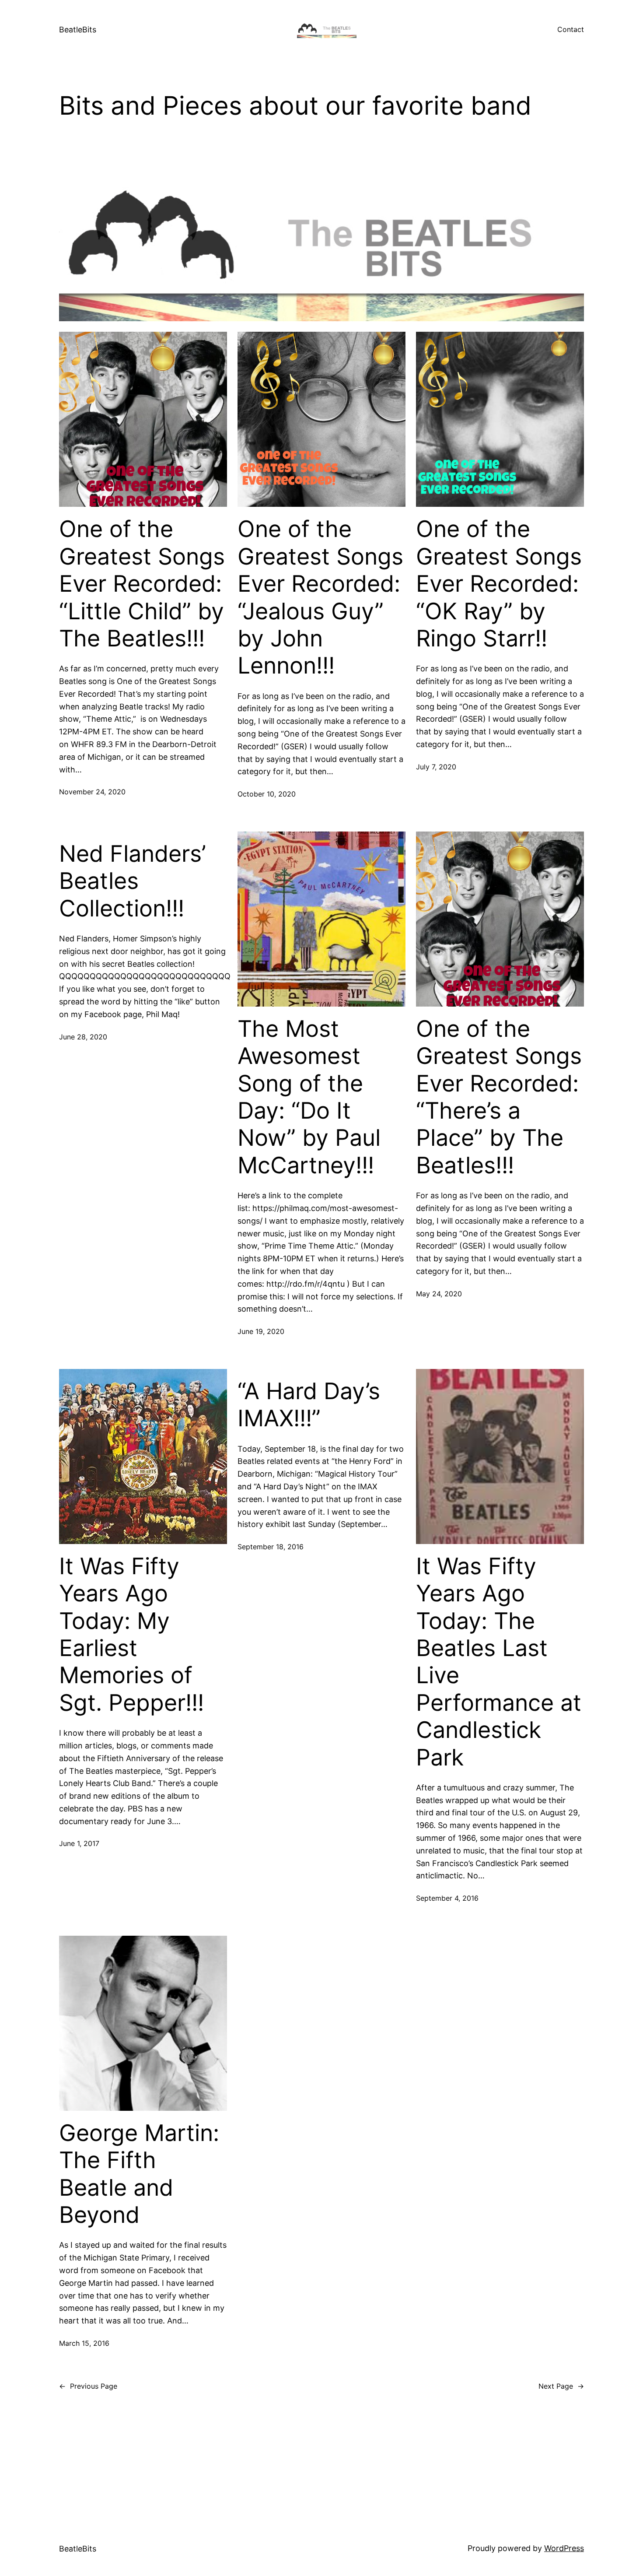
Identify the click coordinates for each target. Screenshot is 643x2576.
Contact (571, 29)
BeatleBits (78, 30)
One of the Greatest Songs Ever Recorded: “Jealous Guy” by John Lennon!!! (320, 597)
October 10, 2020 (267, 794)
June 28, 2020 (83, 1037)
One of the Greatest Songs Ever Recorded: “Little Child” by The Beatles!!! (142, 584)
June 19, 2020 (261, 1331)
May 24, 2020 (439, 1294)
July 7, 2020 (436, 767)
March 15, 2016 (84, 2343)
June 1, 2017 (79, 1843)
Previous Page (88, 2386)
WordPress (564, 2548)
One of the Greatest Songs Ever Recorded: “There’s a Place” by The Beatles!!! (499, 1097)
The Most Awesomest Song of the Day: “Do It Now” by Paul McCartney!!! (309, 1097)
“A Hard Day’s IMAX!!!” (309, 1405)
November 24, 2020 (92, 792)
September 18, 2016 (271, 1547)
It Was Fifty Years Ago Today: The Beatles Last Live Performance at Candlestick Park (499, 1662)
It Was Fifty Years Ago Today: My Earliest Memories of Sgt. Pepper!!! (131, 1635)
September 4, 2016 (447, 1898)
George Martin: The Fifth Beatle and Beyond (139, 2174)
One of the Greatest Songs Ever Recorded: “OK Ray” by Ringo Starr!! (499, 584)
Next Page (561, 2386)
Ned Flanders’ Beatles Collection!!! (133, 881)
